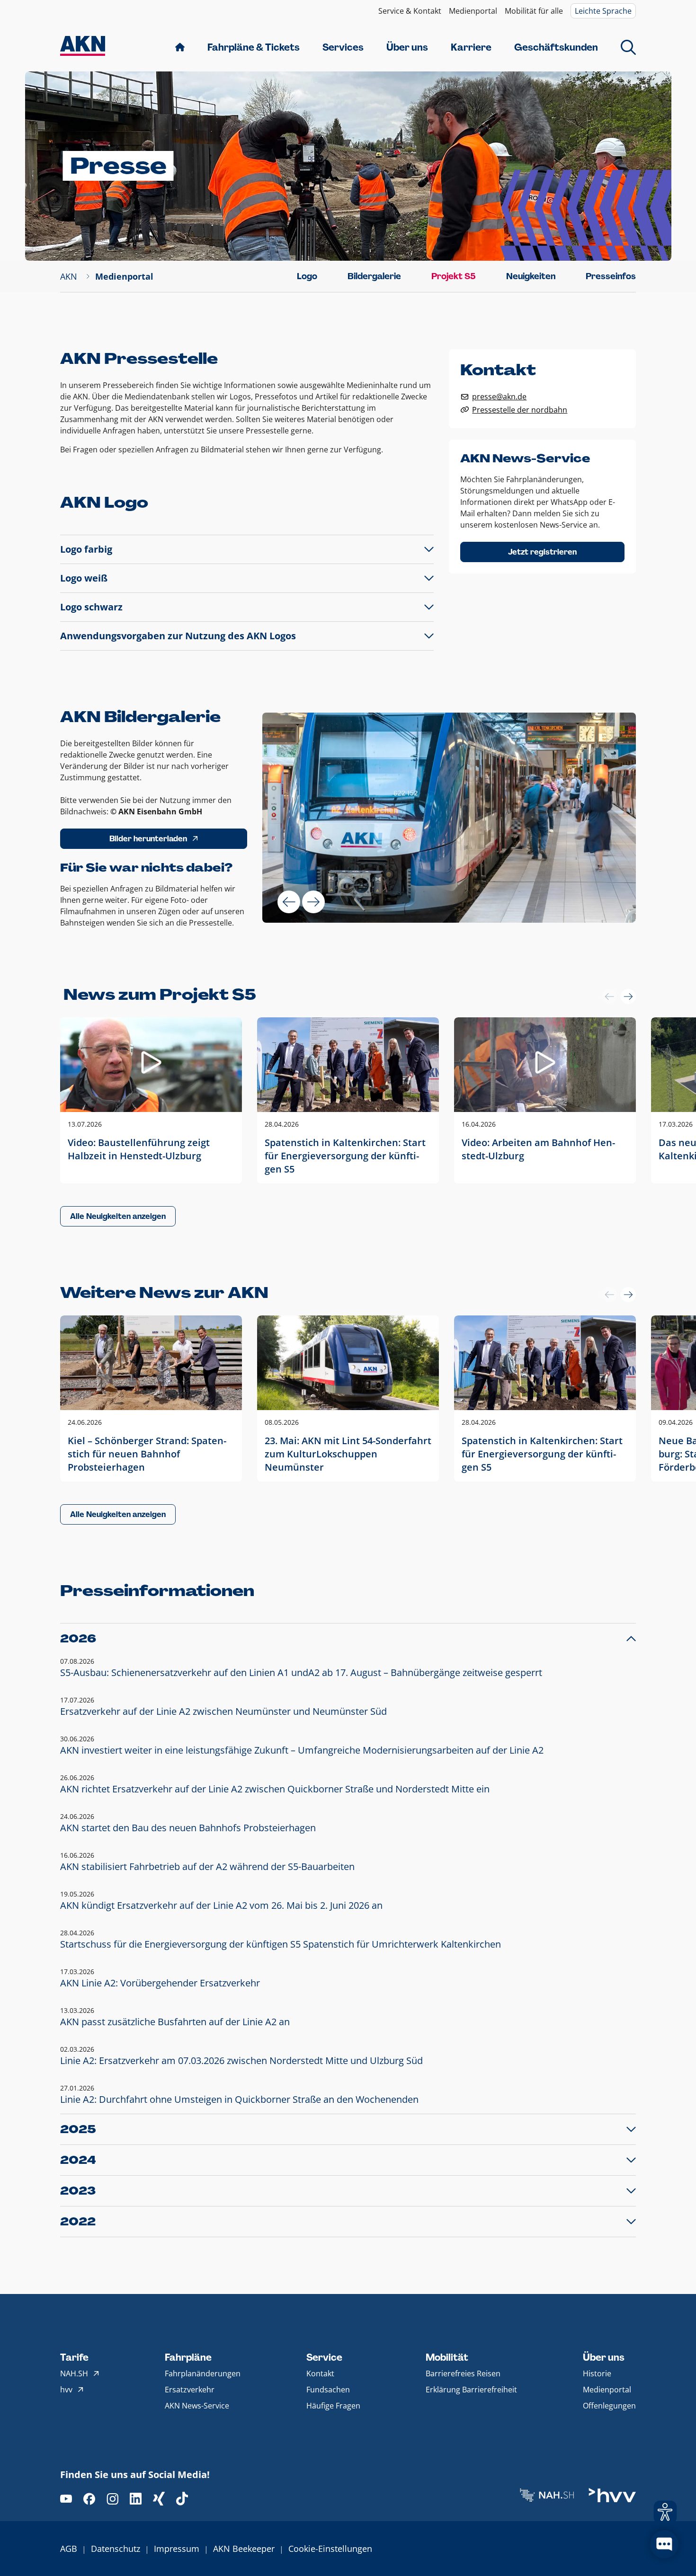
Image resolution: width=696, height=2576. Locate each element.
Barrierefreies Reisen (463, 2373)
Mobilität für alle (534, 11)
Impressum (177, 2549)
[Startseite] (83, 47)
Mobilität (447, 2357)
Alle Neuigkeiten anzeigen (118, 1216)
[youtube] (66, 2499)
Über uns (407, 47)
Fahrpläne (188, 2357)
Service (324, 2357)
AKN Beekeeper (244, 2549)
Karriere (471, 47)
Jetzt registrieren (542, 552)
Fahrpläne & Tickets (254, 47)
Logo (307, 276)
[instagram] (112, 2499)
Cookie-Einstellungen (330, 2549)
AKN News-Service (197, 2406)
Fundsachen (328, 2390)
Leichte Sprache (603, 11)
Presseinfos (611, 276)
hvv (66, 2390)
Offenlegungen (609, 2406)
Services (343, 47)
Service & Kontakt (410, 11)
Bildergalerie (374, 276)
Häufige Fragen (333, 2406)
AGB (69, 2549)
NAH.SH (74, 2373)
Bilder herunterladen (148, 839)
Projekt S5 (454, 276)
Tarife (74, 2357)
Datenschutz (116, 2549)
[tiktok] (182, 2499)
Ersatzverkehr (190, 2390)
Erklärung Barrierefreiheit (471, 2390)
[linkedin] (136, 2499)
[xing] (159, 2499)
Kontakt (320, 2373)
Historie (597, 2373)
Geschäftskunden (556, 47)
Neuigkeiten (531, 276)
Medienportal (473, 11)
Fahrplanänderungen (203, 2373)
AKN (69, 276)
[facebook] (89, 2499)
